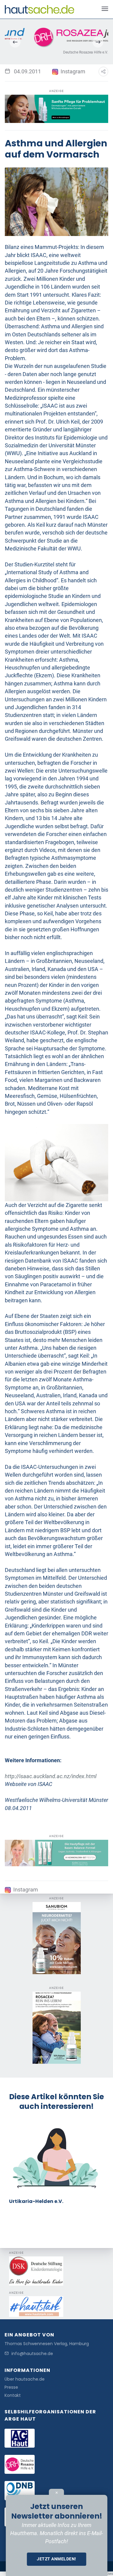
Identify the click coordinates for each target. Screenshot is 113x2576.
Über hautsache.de (25, 2379)
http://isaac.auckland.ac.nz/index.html (51, 1776)
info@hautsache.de (32, 2354)
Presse (11, 2387)
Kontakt (13, 2395)
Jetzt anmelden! (56, 2559)
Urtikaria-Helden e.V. (36, 2201)
